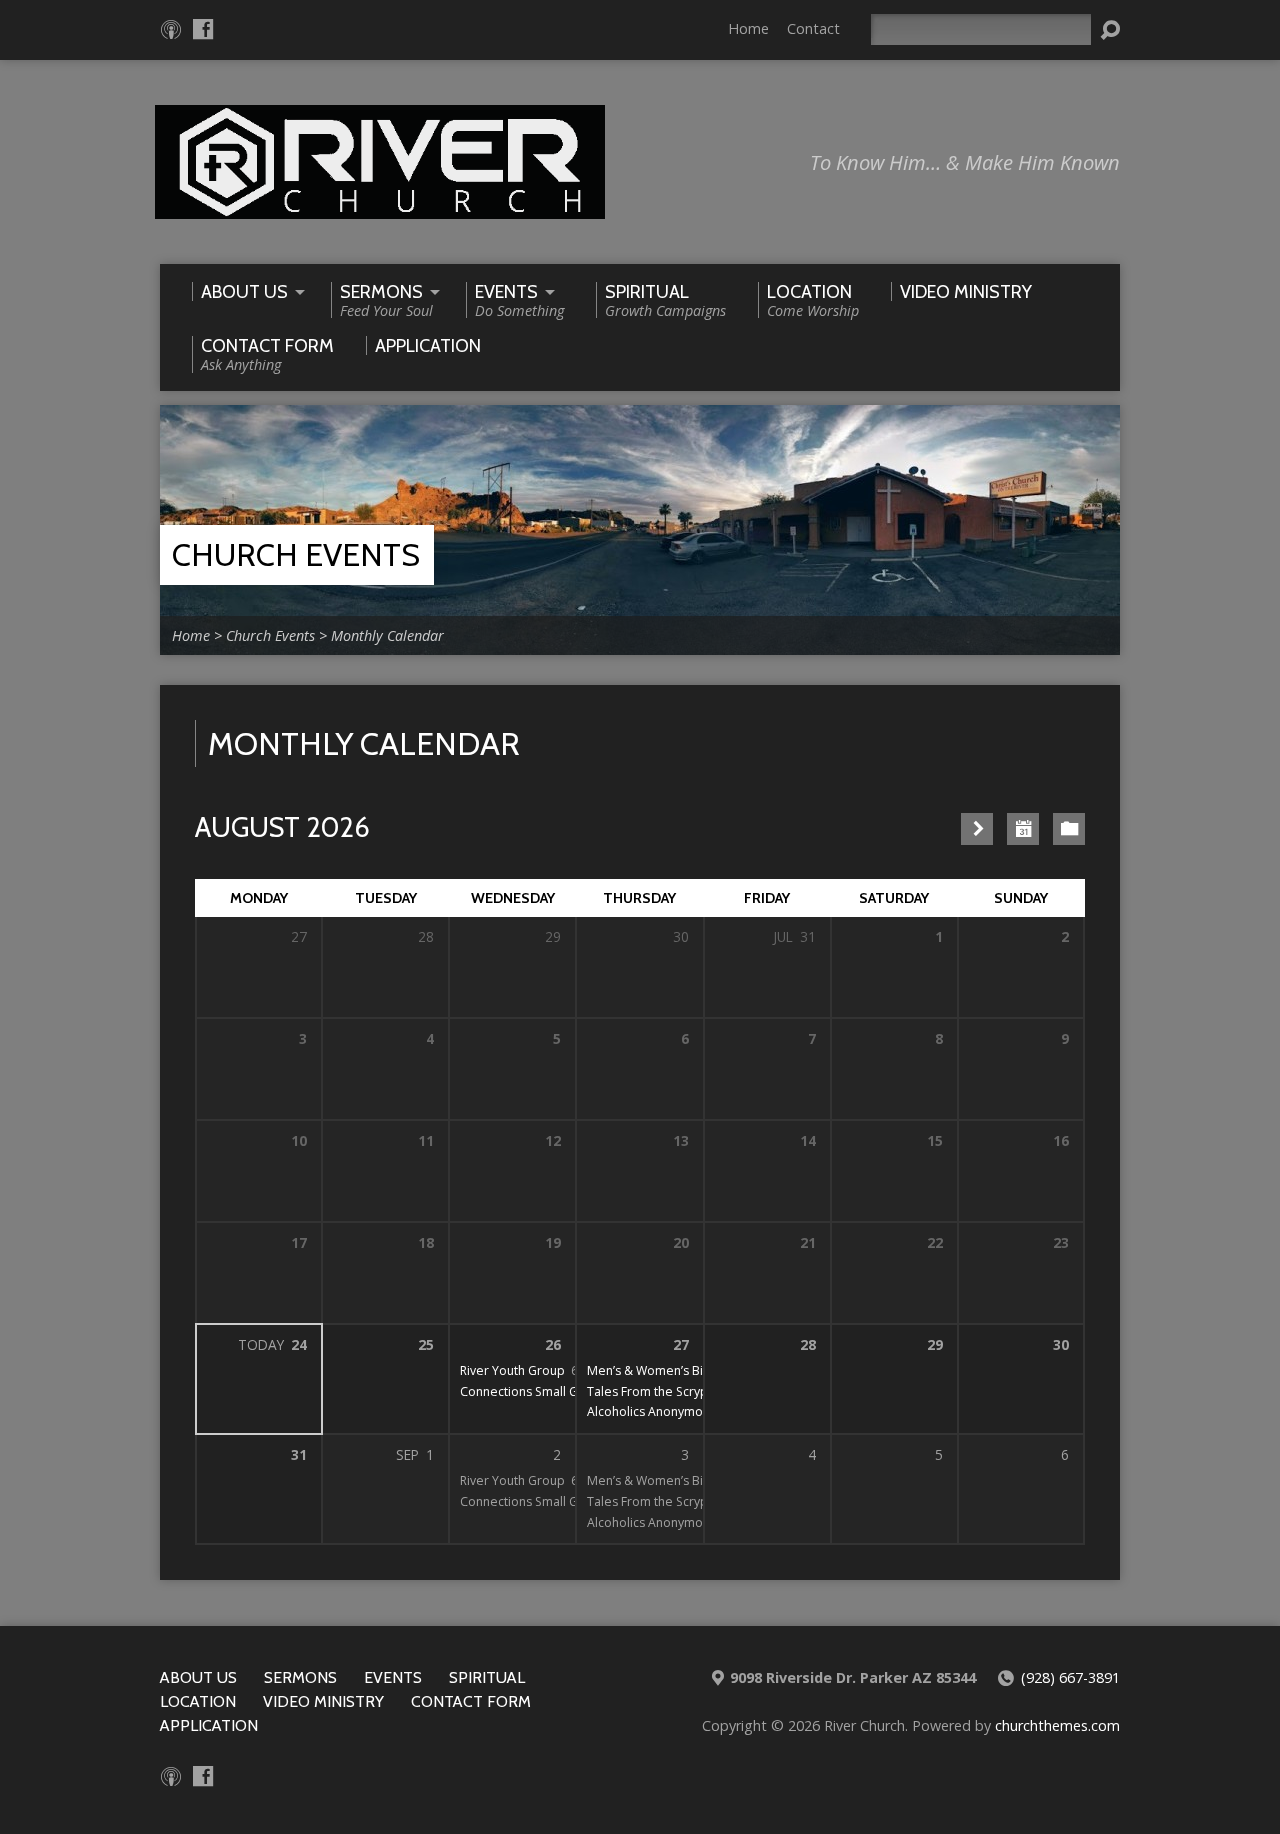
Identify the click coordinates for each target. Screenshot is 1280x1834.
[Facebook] (203, 29)
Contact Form (471, 1701)
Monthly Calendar (387, 635)
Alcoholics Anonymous (651, 1411)
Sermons (300, 1677)
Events (393, 1677)
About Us (198, 1677)
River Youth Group (512, 1370)
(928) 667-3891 (1070, 1677)
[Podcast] (171, 29)
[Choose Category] (1069, 829)
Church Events (296, 554)
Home (748, 28)
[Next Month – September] (977, 829)
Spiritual (487, 1677)
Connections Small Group (533, 1391)
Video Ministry (323, 1701)
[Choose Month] (1023, 829)
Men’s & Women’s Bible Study (672, 1370)
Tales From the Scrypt (649, 1391)
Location (198, 1701)
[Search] (1110, 30)
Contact (813, 28)
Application (209, 1725)
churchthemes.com (1057, 1725)
